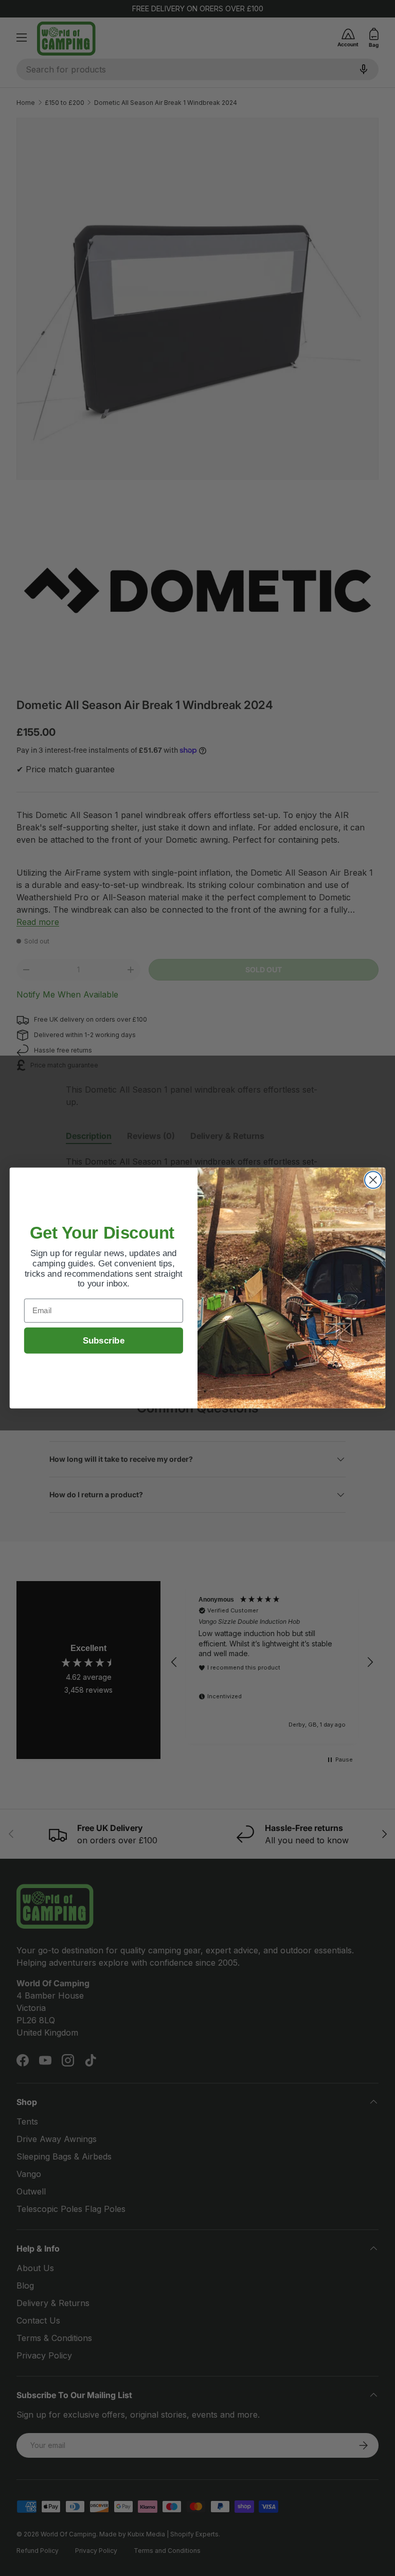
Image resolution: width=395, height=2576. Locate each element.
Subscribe (104, 1341)
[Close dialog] (373, 1180)
